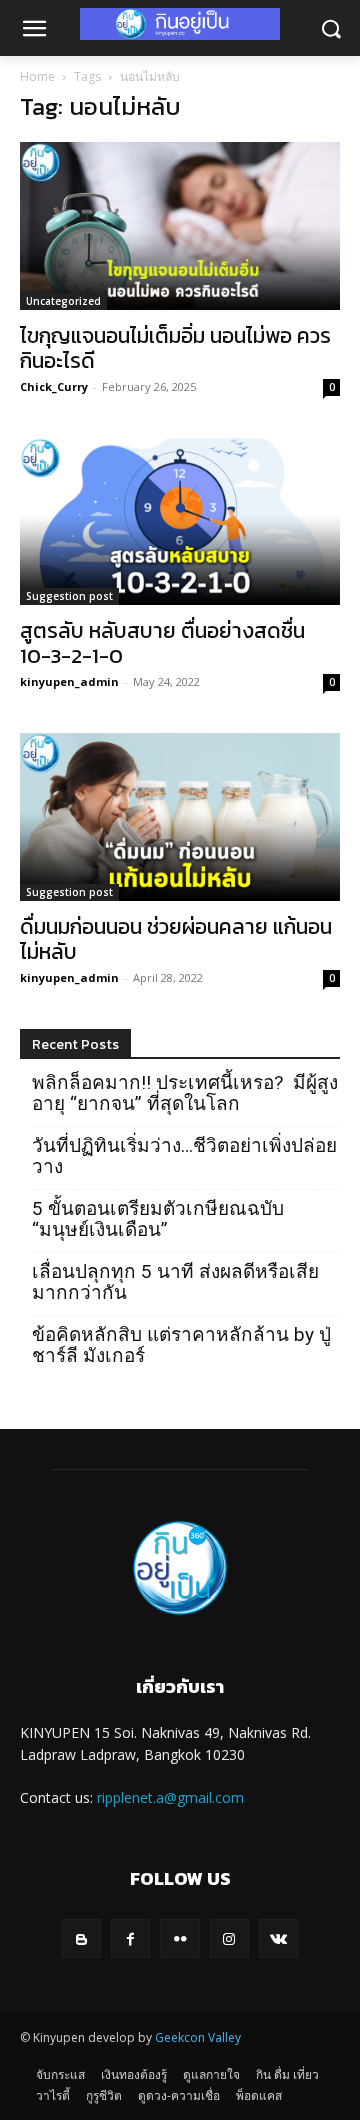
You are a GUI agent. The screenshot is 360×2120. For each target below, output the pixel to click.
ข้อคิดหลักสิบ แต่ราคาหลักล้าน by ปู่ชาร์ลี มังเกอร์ (181, 1345)
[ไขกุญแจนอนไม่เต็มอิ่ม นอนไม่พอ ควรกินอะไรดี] (180, 226)
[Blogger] (81, 1938)
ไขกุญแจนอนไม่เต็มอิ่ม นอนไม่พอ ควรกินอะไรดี (175, 348)
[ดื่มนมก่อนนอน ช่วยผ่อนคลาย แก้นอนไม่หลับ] (180, 817)
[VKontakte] (278, 1938)
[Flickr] (179, 1938)
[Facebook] (130, 1938)
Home (37, 76)
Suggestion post (69, 596)
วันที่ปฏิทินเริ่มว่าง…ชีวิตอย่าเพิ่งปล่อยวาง (184, 1156)
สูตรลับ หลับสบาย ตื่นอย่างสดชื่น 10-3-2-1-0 (162, 643)
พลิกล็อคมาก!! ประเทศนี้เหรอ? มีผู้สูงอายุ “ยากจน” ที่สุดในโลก (185, 1093)
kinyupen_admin (69, 681)
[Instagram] (229, 1938)
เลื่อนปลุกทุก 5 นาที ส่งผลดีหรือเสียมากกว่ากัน (175, 1282)
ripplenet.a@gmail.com (170, 1797)
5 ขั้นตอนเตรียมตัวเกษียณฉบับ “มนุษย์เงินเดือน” (158, 1219)
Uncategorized (63, 301)
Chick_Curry (54, 386)
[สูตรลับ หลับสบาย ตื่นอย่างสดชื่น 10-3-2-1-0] (180, 522)
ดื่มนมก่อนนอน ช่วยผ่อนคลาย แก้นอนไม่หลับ (176, 939)
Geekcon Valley (198, 2037)
